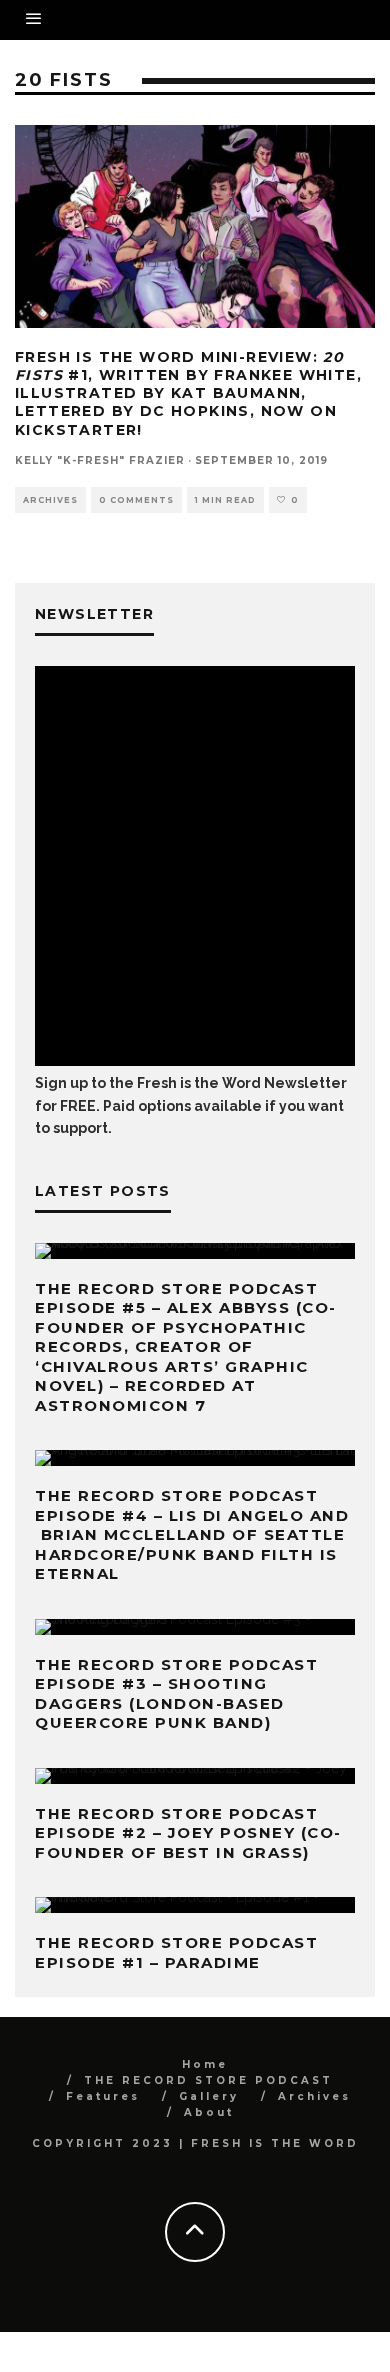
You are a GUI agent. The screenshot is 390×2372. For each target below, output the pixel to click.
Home (205, 2064)
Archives (50, 500)
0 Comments (136, 500)
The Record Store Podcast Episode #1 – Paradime (176, 1952)
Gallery (209, 2096)
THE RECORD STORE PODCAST (208, 2080)
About (209, 2112)
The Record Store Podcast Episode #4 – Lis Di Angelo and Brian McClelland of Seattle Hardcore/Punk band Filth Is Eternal (192, 1534)
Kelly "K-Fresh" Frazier (100, 460)
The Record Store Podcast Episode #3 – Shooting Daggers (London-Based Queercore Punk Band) (176, 1694)
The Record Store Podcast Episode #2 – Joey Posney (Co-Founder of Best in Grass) (188, 1833)
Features (103, 2096)
